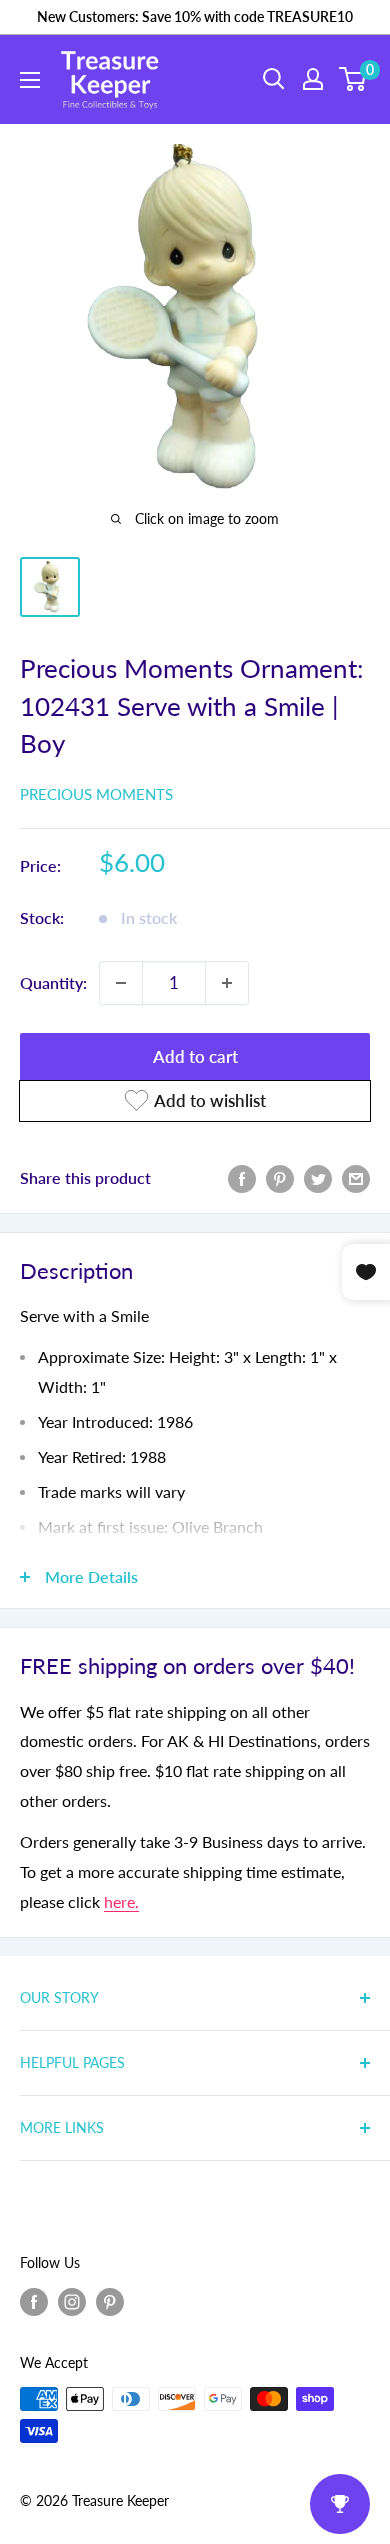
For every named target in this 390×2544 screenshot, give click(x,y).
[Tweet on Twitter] (318, 1177)
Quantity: (53, 982)
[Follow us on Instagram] (72, 2301)
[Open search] (274, 79)
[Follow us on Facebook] (34, 2301)
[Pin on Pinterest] (280, 1177)
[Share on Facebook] (242, 1177)
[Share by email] (356, 1177)
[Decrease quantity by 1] (121, 983)
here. (121, 1901)
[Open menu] (30, 80)
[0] (353, 79)
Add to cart (195, 1056)
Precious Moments (96, 794)
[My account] (313, 79)
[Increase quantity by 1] (227, 983)
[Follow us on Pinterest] (110, 2301)
